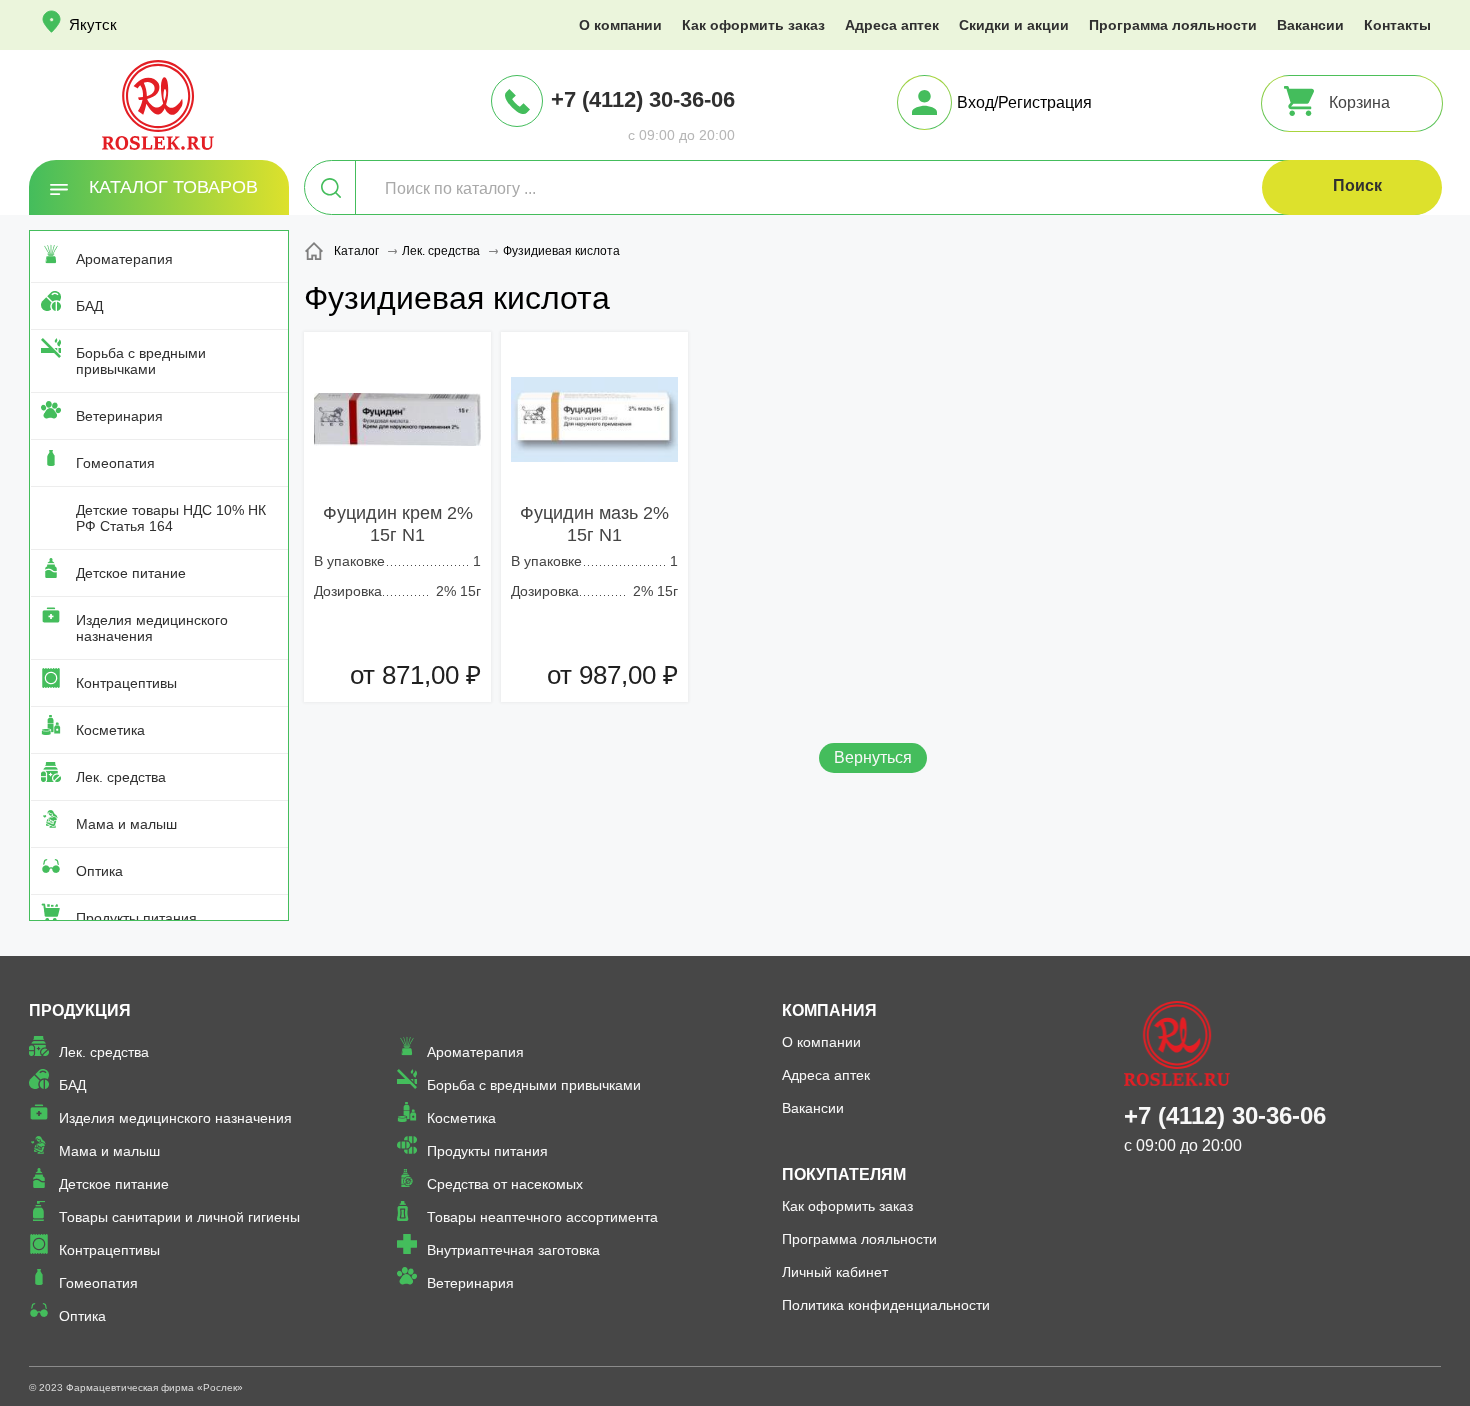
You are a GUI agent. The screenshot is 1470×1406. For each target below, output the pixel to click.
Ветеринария (119, 416)
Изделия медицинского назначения (152, 628)
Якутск (93, 24)
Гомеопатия (115, 463)
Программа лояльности (1173, 25)
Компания (829, 1010)
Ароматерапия (124, 259)
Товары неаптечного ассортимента (542, 1217)
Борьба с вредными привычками (141, 361)
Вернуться (873, 757)
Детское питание (131, 573)
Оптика (99, 871)
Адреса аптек (892, 25)
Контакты (1397, 25)
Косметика (110, 730)
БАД (89, 306)
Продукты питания (136, 918)
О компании (620, 25)
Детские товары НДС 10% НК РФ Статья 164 (171, 518)
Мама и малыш (126, 824)
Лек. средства (121, 777)
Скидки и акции (1014, 25)
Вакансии (1310, 25)
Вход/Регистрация (1024, 102)
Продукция (80, 1010)
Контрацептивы (126, 683)
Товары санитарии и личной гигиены (179, 1217)
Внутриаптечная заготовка (513, 1250)
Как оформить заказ (753, 25)
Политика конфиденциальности (886, 1305)
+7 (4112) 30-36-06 (643, 99)
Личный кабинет (835, 1272)
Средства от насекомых (505, 1184)
